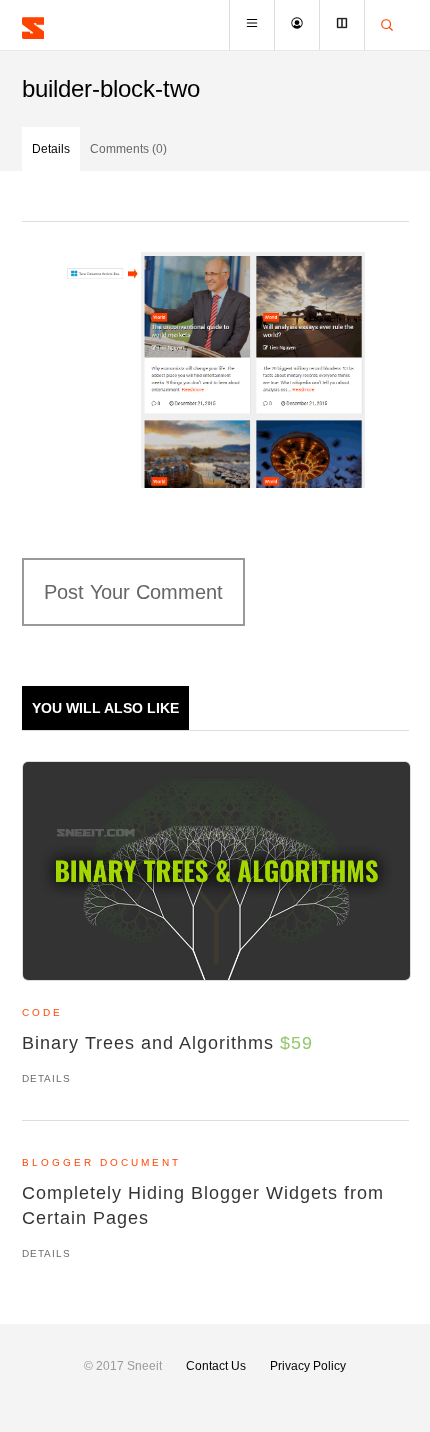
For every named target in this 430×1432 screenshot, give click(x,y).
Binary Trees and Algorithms (167, 1043)
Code (42, 1012)
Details (51, 149)
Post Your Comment (133, 592)
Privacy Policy (308, 1366)
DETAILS (46, 1078)
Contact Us (216, 1366)
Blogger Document (101, 1162)
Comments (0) (128, 149)
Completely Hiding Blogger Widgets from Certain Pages (203, 1205)
